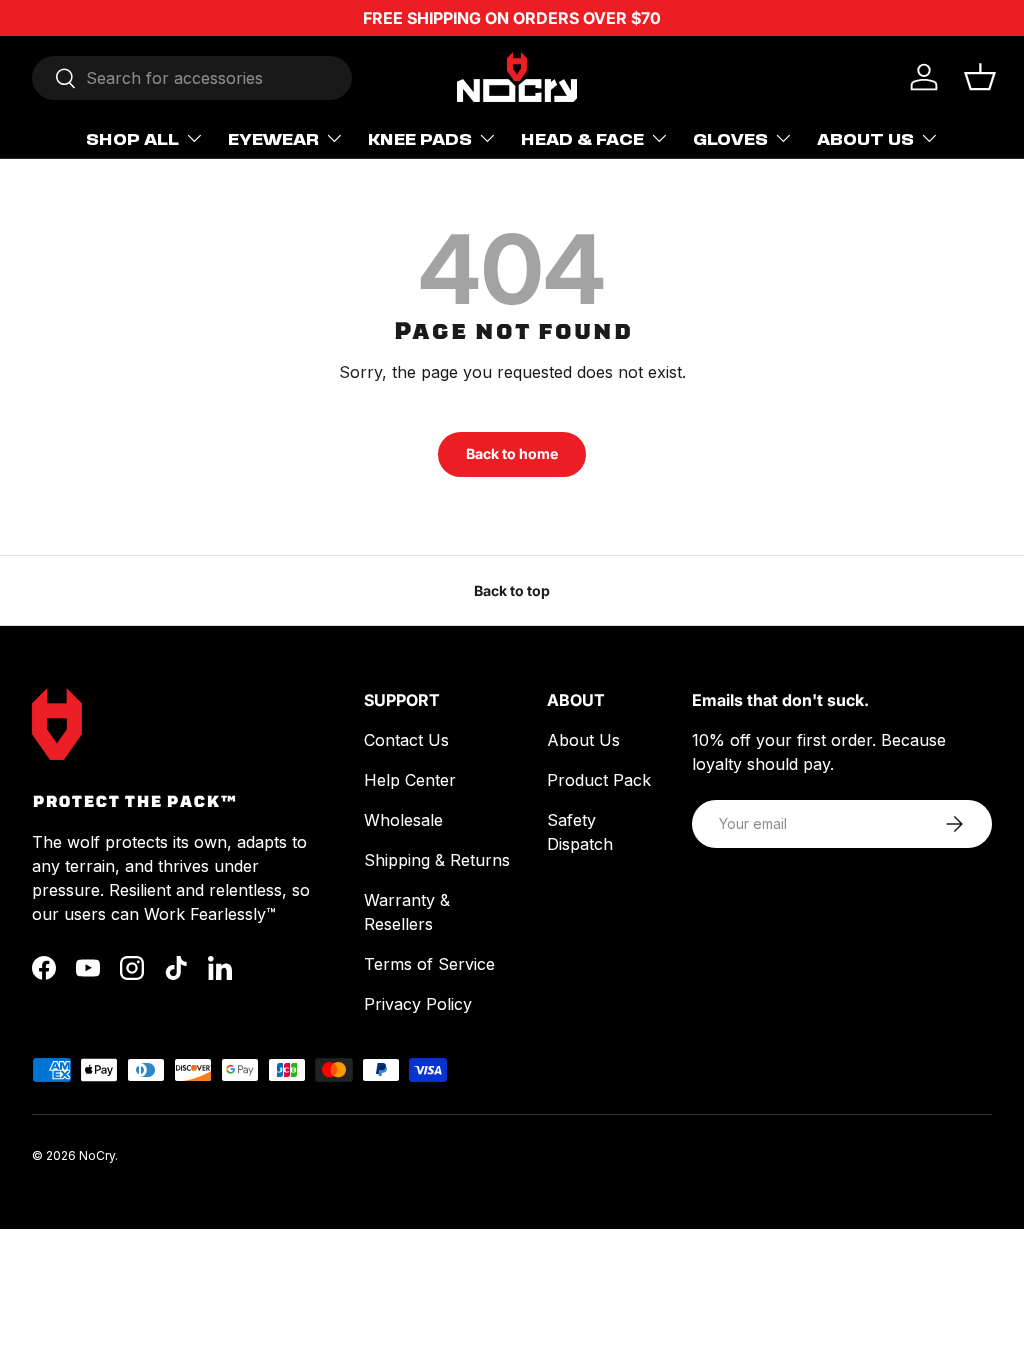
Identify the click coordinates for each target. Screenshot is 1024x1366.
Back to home (512, 453)
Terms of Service (429, 964)
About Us (583, 740)
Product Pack (599, 780)
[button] (980, 77)
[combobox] (192, 78)
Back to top (512, 590)
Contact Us (406, 740)
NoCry (97, 1155)
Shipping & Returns (437, 860)
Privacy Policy (418, 1004)
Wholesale (403, 820)
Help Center (410, 780)
